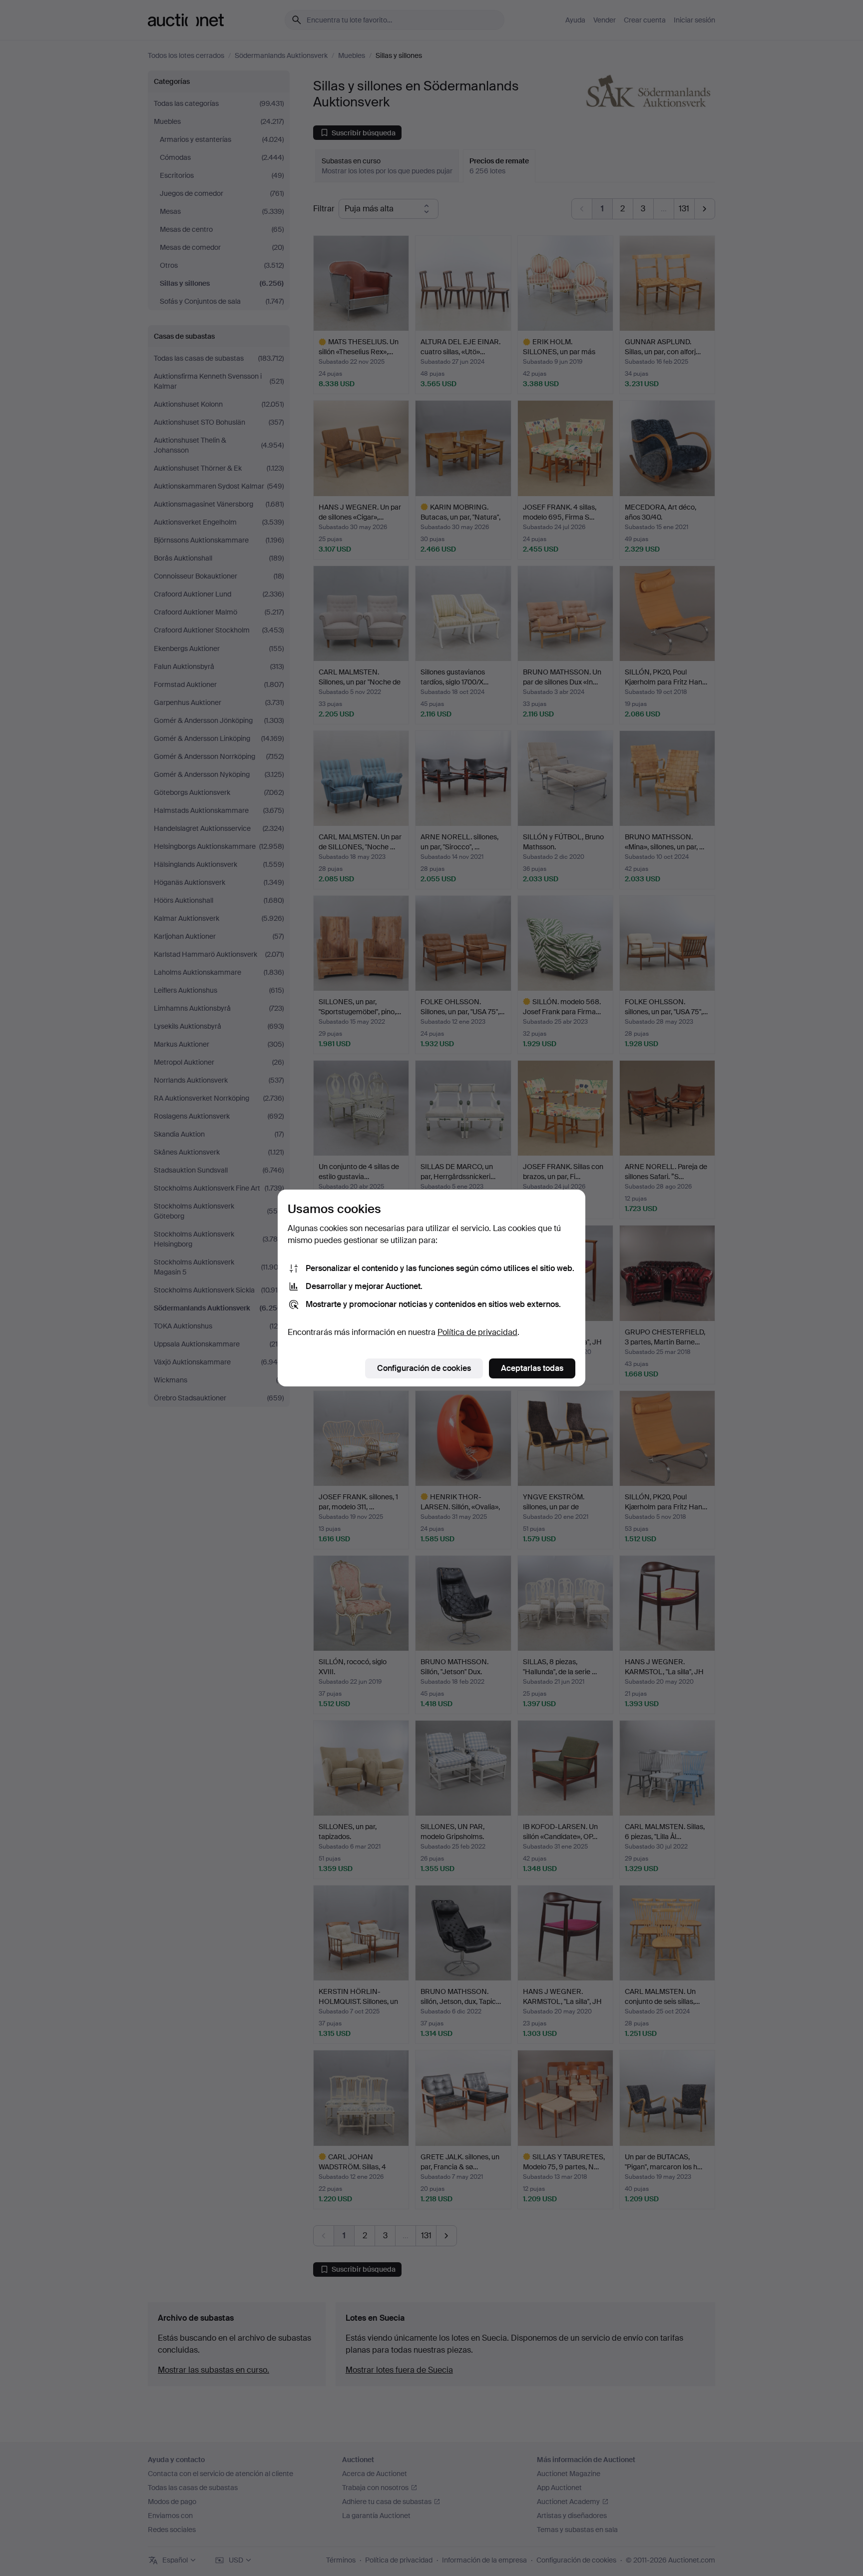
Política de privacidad (477, 1332)
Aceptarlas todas (532, 1368)
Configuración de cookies (424, 1368)
